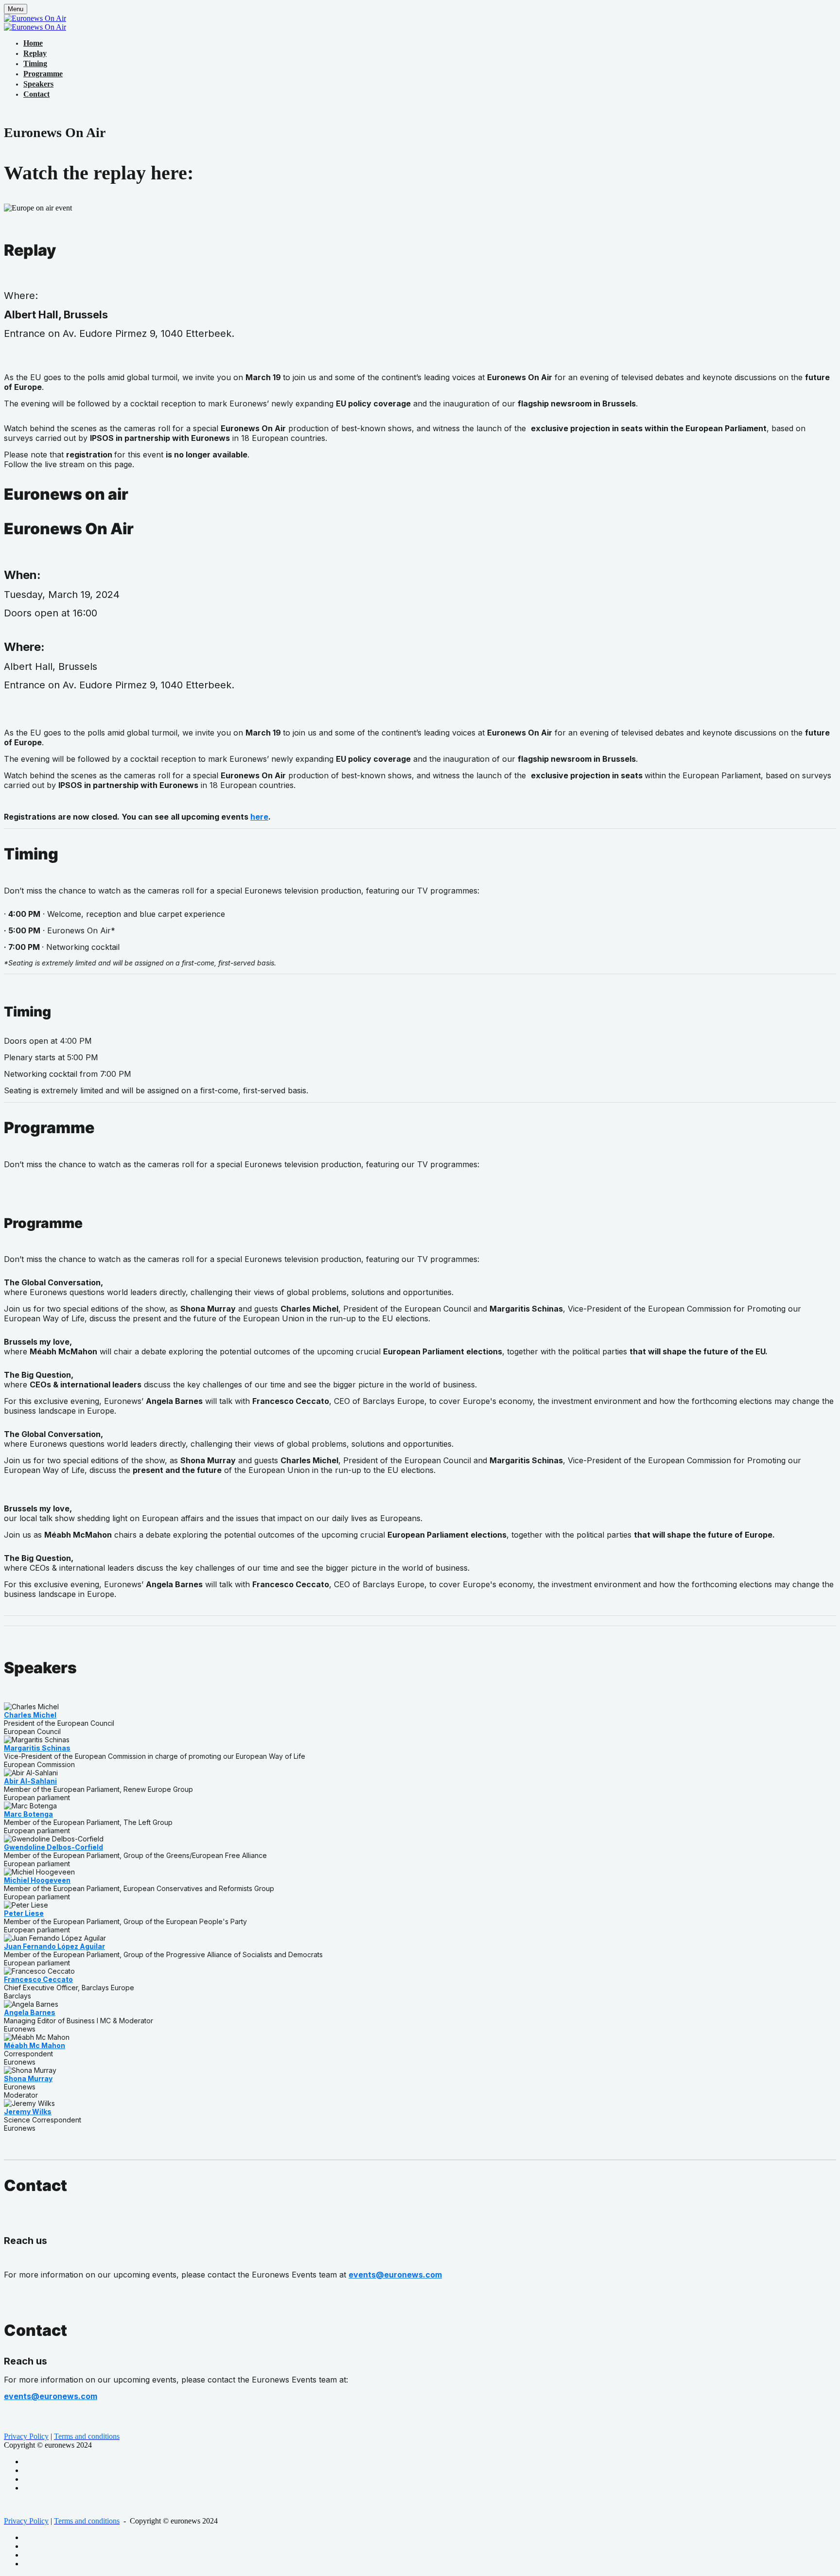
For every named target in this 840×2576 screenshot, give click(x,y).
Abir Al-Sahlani (30, 1781)
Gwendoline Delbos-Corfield (53, 1847)
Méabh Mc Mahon (35, 2045)
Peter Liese (24, 1913)
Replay (35, 53)
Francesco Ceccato (38, 1979)
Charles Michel (30, 1715)
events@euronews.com (395, 2275)
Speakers (38, 84)
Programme (43, 74)
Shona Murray (28, 2078)
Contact (36, 94)
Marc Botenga (28, 1814)
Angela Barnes (30, 2012)
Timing (35, 63)
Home (33, 43)
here (259, 817)
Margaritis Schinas (37, 1748)
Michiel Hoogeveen (37, 1880)
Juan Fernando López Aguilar (54, 1946)
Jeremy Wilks (28, 2112)
